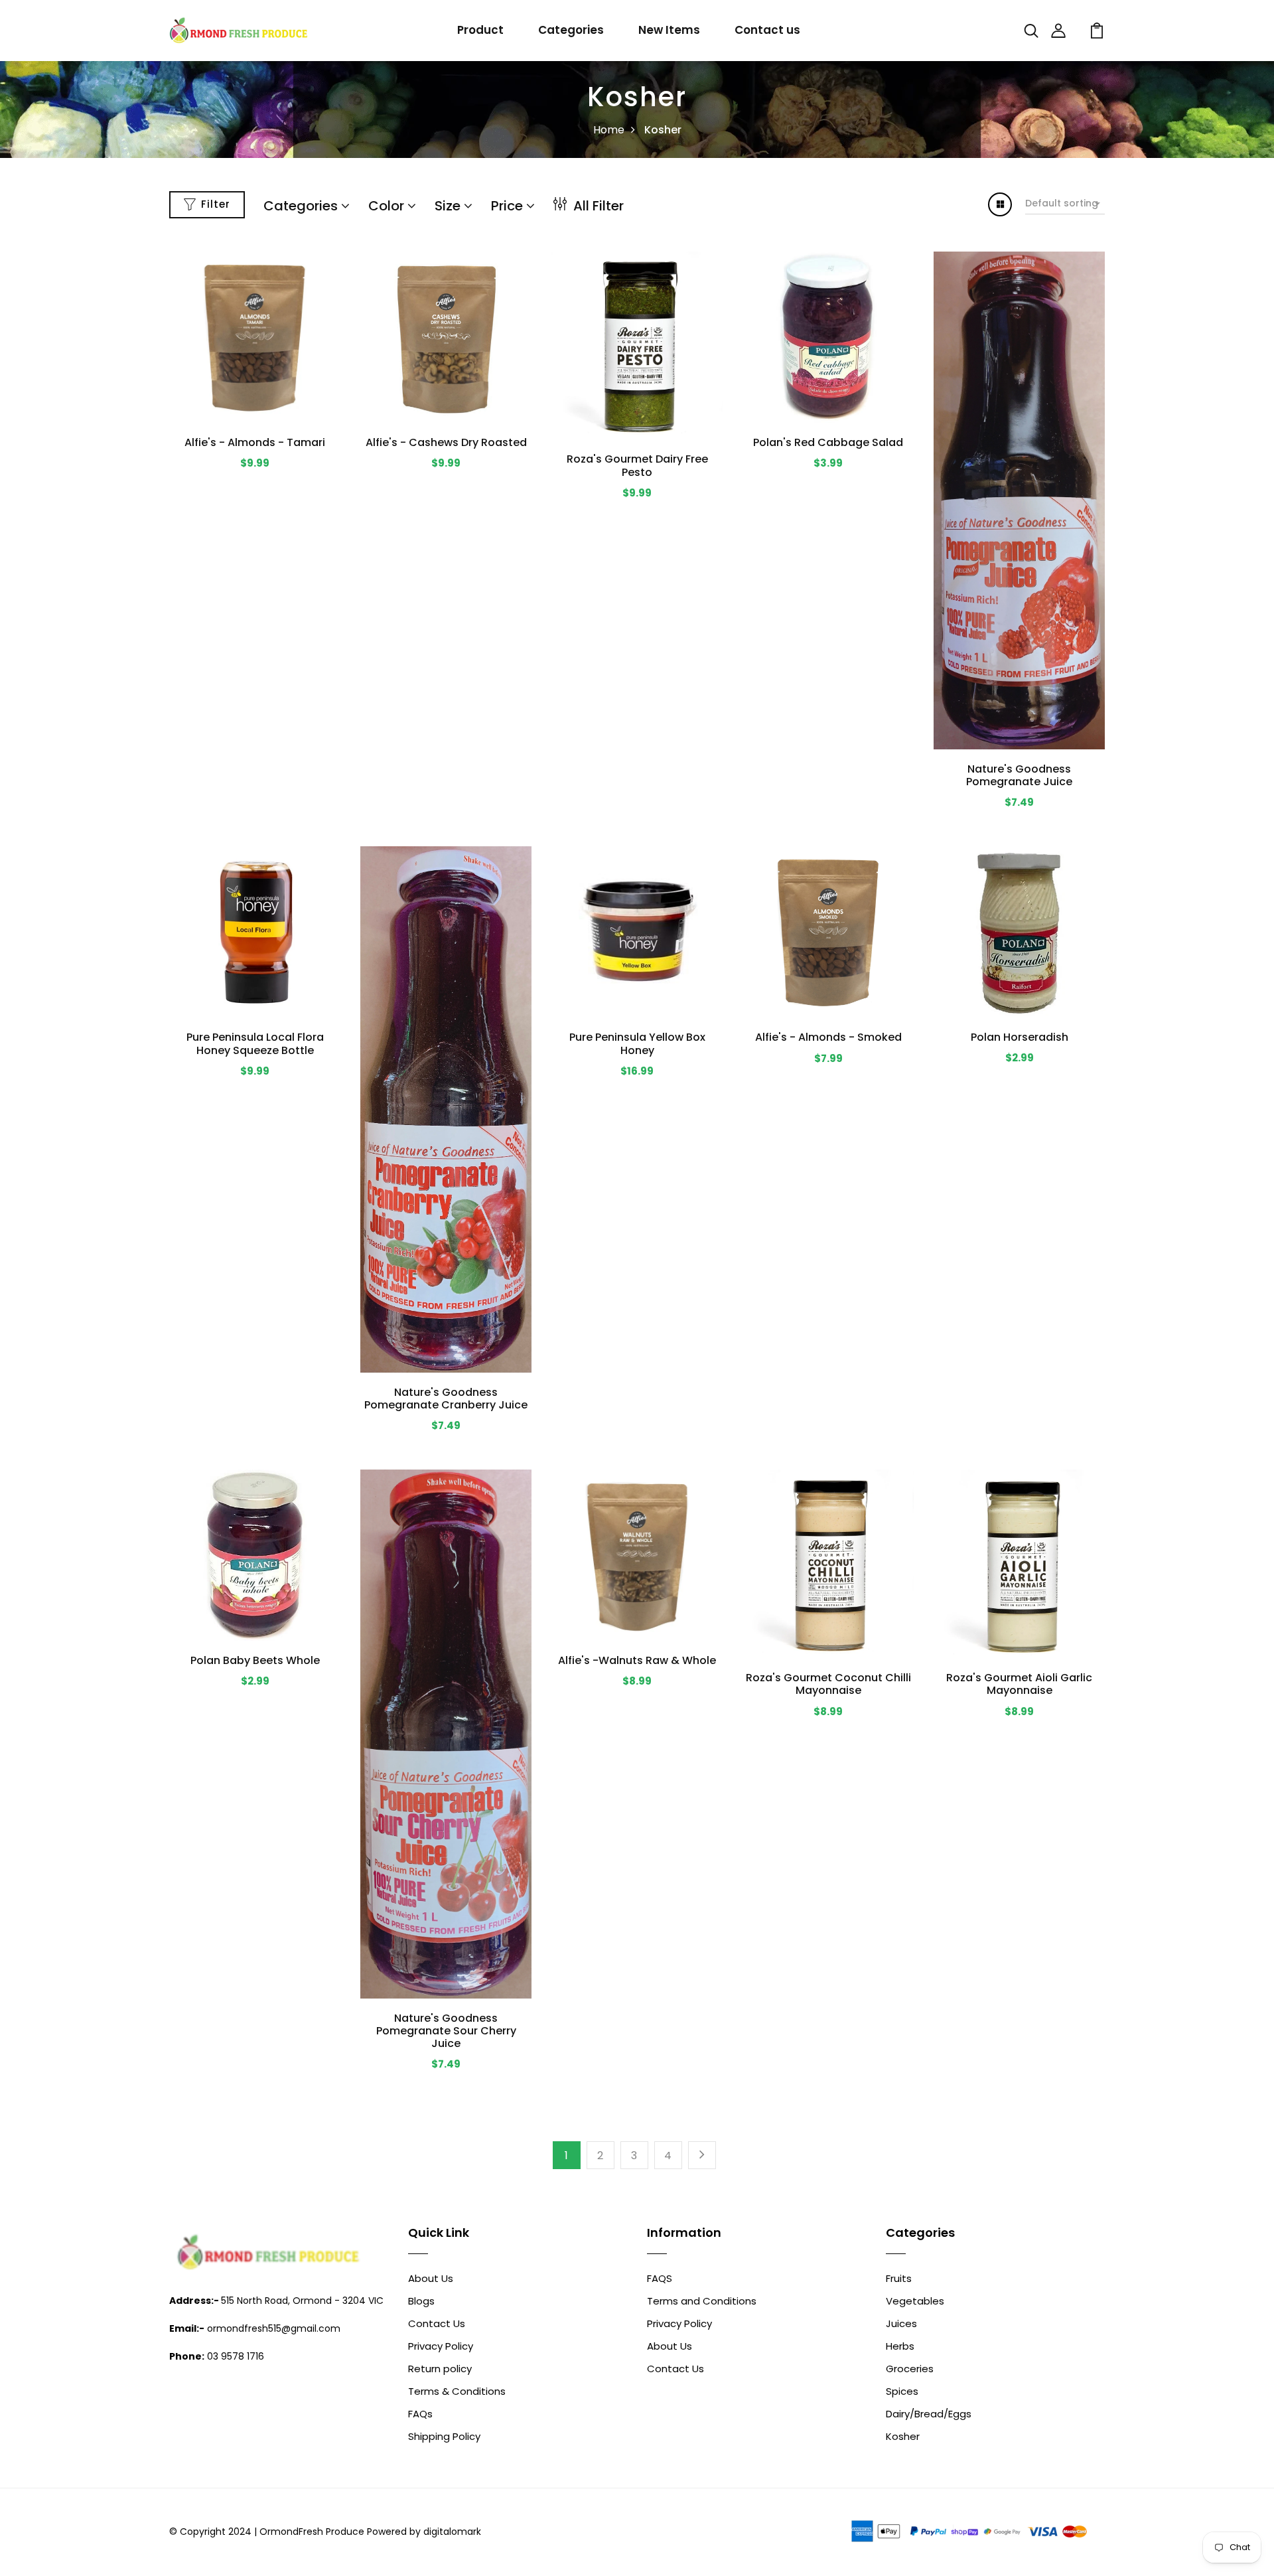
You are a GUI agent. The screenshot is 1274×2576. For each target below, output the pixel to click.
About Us (431, 2278)
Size (449, 206)
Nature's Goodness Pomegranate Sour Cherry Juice (446, 2031)
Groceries (910, 2369)
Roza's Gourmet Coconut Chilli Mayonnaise (828, 1684)
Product (480, 30)
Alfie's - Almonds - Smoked (828, 1037)
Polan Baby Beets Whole (255, 1660)
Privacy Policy (441, 2346)
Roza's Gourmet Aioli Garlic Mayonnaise (1019, 1684)
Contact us (767, 30)
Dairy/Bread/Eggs (929, 2414)
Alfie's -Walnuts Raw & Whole (637, 1660)
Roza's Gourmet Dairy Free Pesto (637, 465)
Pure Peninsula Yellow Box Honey (637, 1043)
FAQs (420, 2414)
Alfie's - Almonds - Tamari (255, 442)
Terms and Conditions (702, 2301)
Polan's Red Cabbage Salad (828, 442)
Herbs (900, 2346)
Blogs (421, 2301)
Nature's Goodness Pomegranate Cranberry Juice (446, 1399)
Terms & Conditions (457, 2391)
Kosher (903, 2436)
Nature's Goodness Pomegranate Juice (1019, 775)
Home (609, 130)
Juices (901, 2323)
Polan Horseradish (1020, 1037)
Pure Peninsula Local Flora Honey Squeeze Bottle (255, 1043)
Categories (571, 30)
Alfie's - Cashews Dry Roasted (446, 442)
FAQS (660, 2278)
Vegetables (915, 2301)
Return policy (440, 2369)
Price (509, 206)
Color (388, 206)
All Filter (597, 206)
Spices (902, 2391)
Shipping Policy (444, 2436)
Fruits (899, 2278)
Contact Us (437, 2323)
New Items (669, 30)
